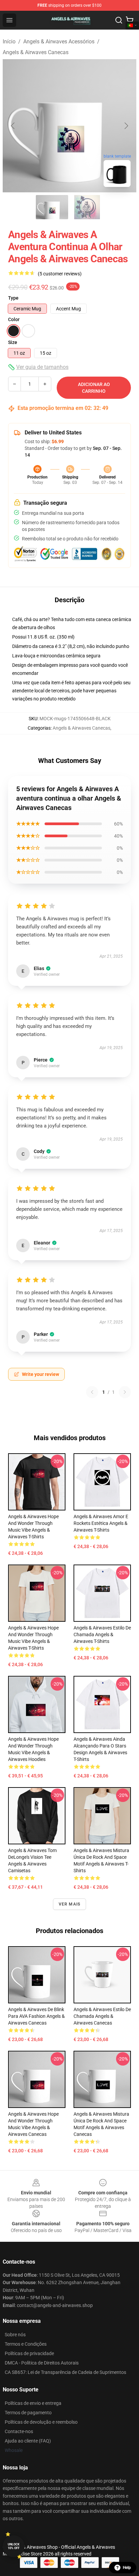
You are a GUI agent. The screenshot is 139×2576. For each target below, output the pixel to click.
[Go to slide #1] (52, 207)
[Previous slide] (13, 126)
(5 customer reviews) (60, 274)
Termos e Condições (26, 2344)
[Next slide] (126, 126)
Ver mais (70, 1904)
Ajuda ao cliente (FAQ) (28, 2441)
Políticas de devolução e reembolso (41, 2422)
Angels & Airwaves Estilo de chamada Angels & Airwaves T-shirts (102, 1635)
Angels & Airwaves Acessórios (59, 42)
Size (13, 342)
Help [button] (127, 2568)
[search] (119, 20)
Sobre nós (15, 2335)
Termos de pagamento (28, 2413)
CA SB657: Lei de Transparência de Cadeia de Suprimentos (65, 2372)
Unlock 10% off (14, 2546)
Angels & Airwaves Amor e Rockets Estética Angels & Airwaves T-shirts (101, 1523)
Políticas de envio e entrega (33, 2403)
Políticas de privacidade (29, 2353)
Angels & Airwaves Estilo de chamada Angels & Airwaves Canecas (102, 2016)
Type (13, 298)
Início (9, 42)
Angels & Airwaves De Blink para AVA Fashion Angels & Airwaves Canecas (36, 2016)
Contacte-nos (19, 2431)
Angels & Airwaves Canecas (36, 52)
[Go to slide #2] (87, 207)
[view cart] (130, 20)
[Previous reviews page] (92, 1392)
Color (14, 319)
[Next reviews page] (125, 1392)
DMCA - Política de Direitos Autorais (42, 2363)
